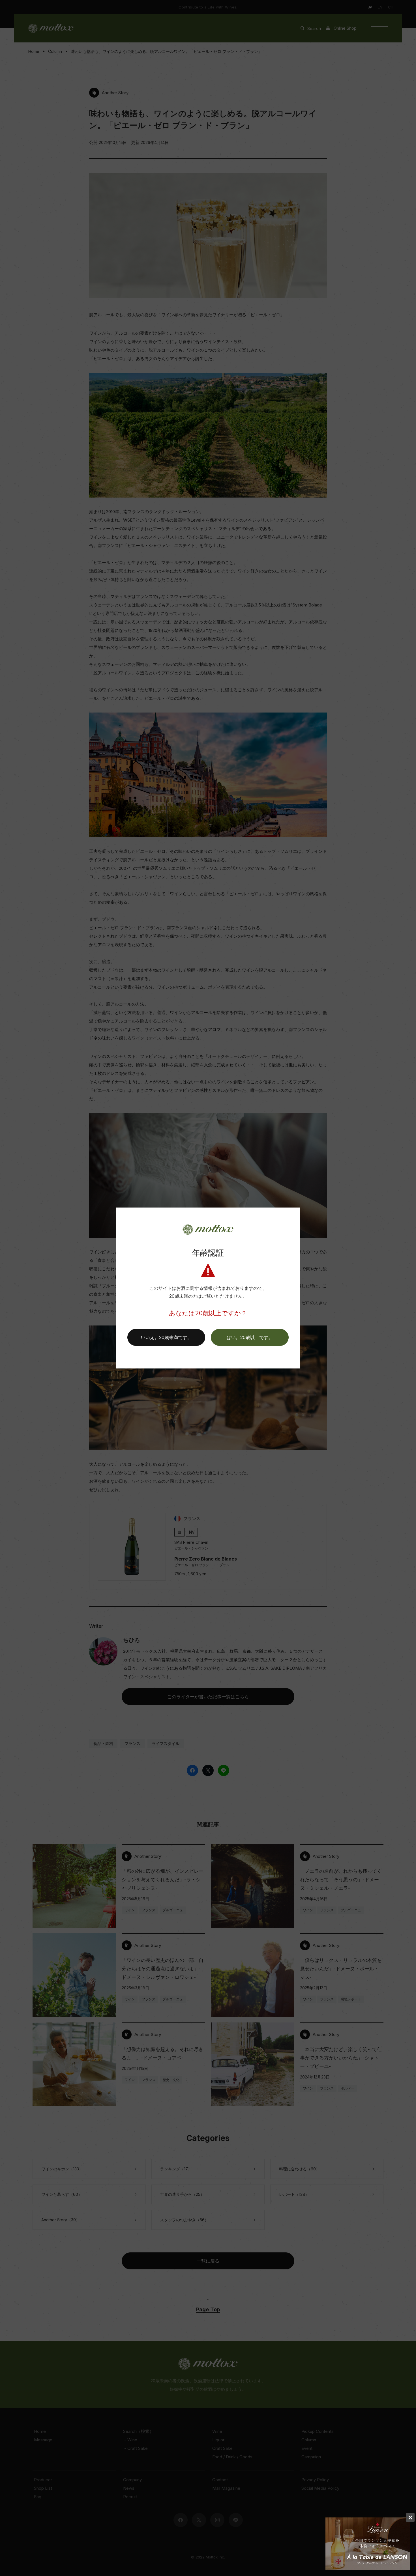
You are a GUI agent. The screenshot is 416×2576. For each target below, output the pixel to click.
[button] (250, 1337)
